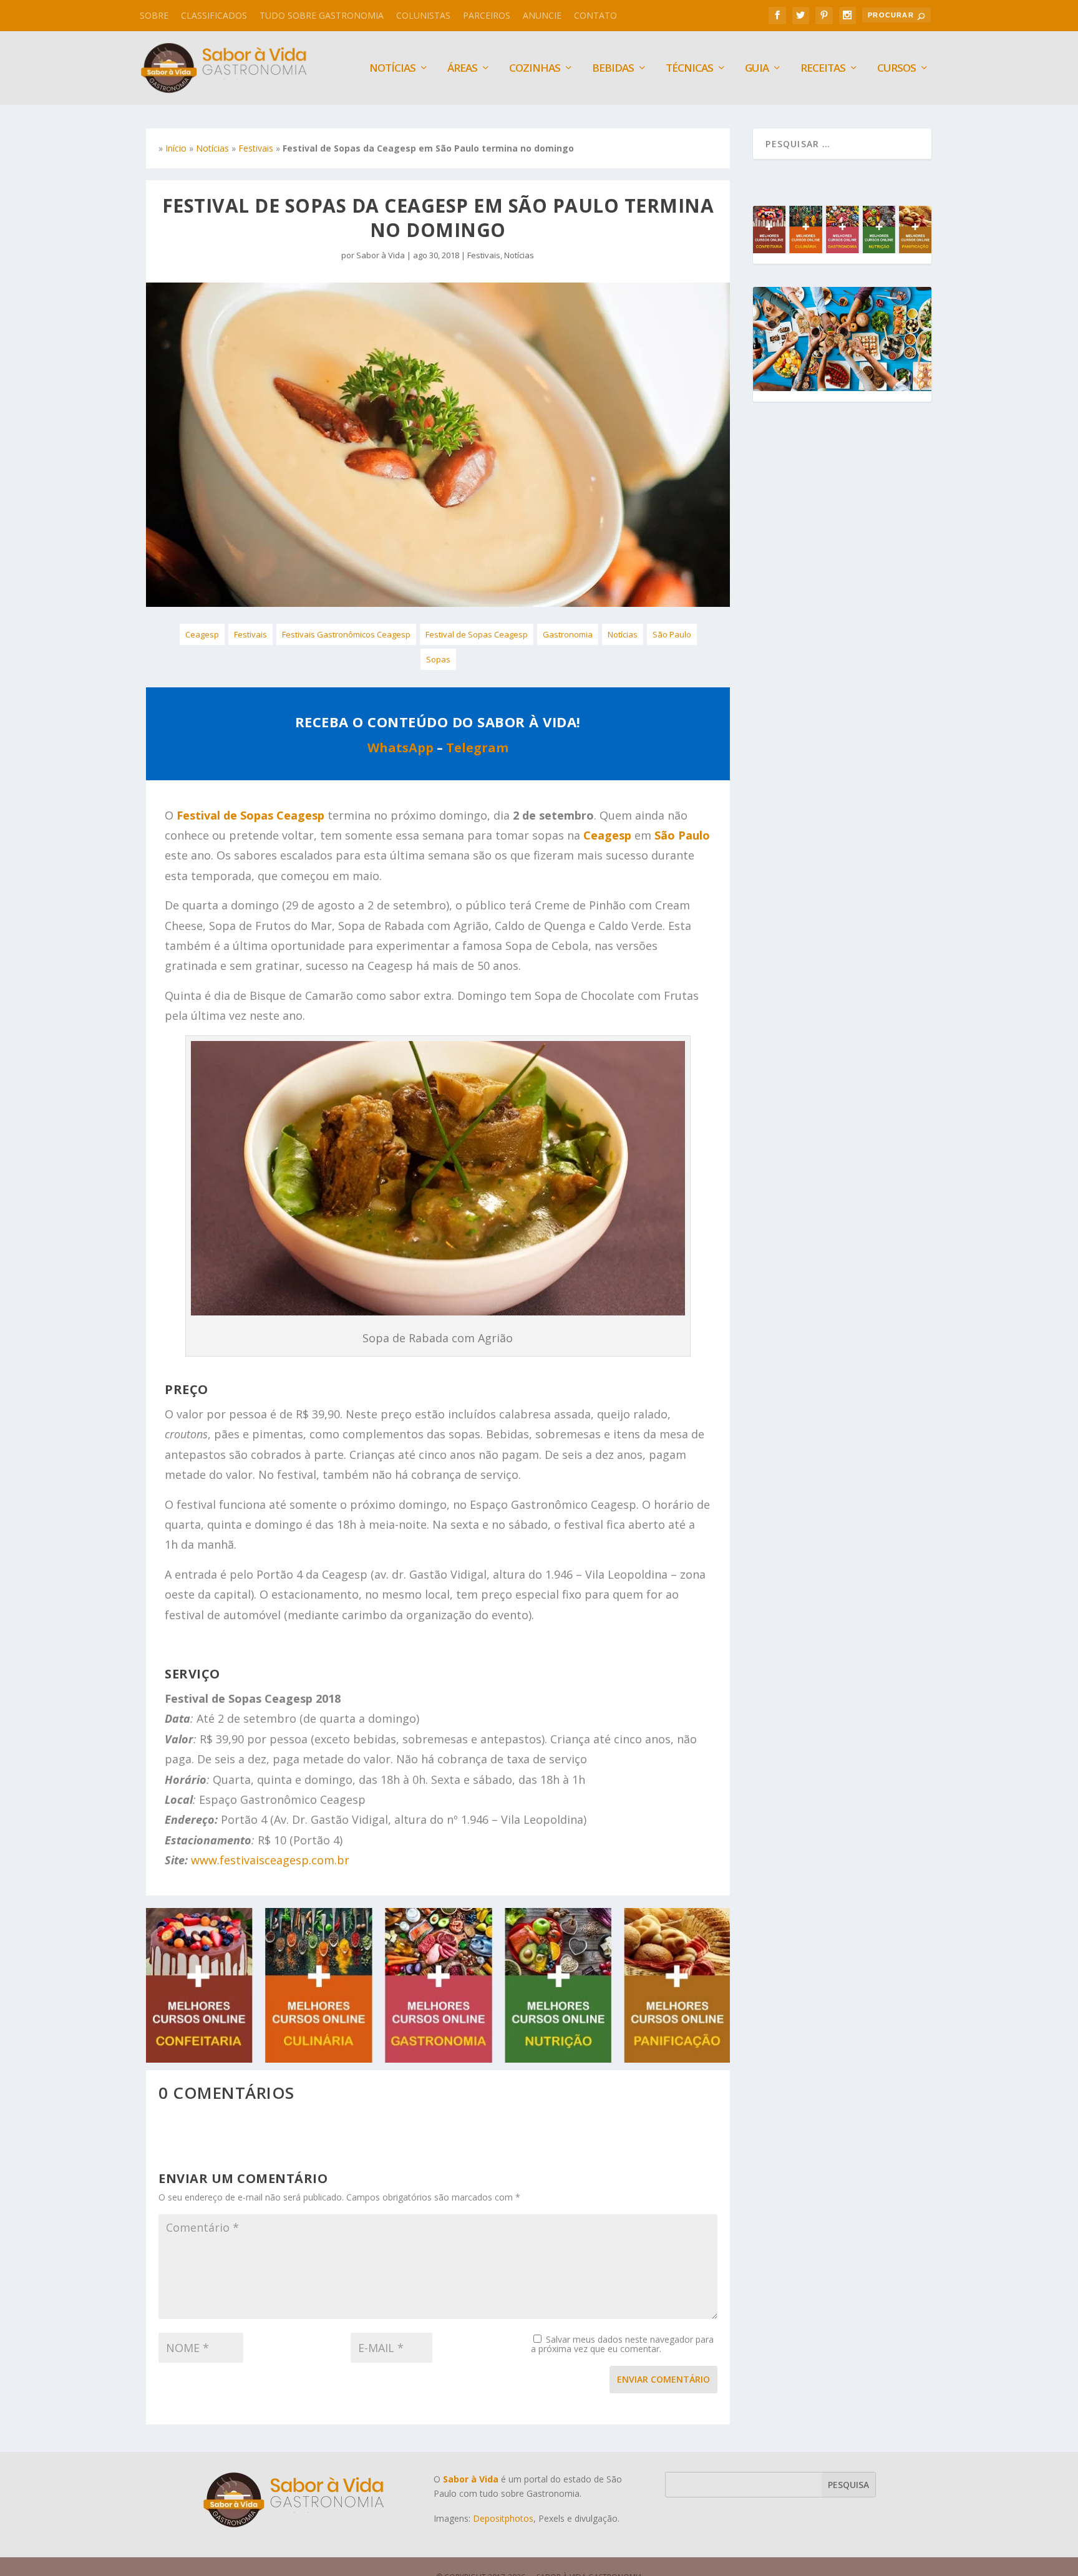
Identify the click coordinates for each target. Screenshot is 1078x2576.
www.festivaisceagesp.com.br (270, 1860)
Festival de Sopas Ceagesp (477, 634)
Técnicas (689, 69)
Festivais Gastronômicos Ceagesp (346, 634)
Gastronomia (568, 634)
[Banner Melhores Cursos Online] (438, 2059)
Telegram (477, 748)
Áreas (462, 69)
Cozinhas (535, 69)
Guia (757, 69)
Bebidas (613, 69)
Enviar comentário (663, 2379)
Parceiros (487, 15)
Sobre (154, 15)
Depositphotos (503, 2518)
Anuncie (542, 15)
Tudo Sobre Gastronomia (322, 15)
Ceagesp (202, 634)
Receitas (823, 69)
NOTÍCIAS (392, 69)
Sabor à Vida (381, 255)
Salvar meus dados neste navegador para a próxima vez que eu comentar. (622, 2344)
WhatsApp (401, 748)
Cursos (896, 69)
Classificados (214, 15)
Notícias (212, 148)
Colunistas (423, 15)
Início (176, 148)
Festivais (256, 148)
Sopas (438, 659)
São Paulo (672, 634)
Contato (595, 15)
